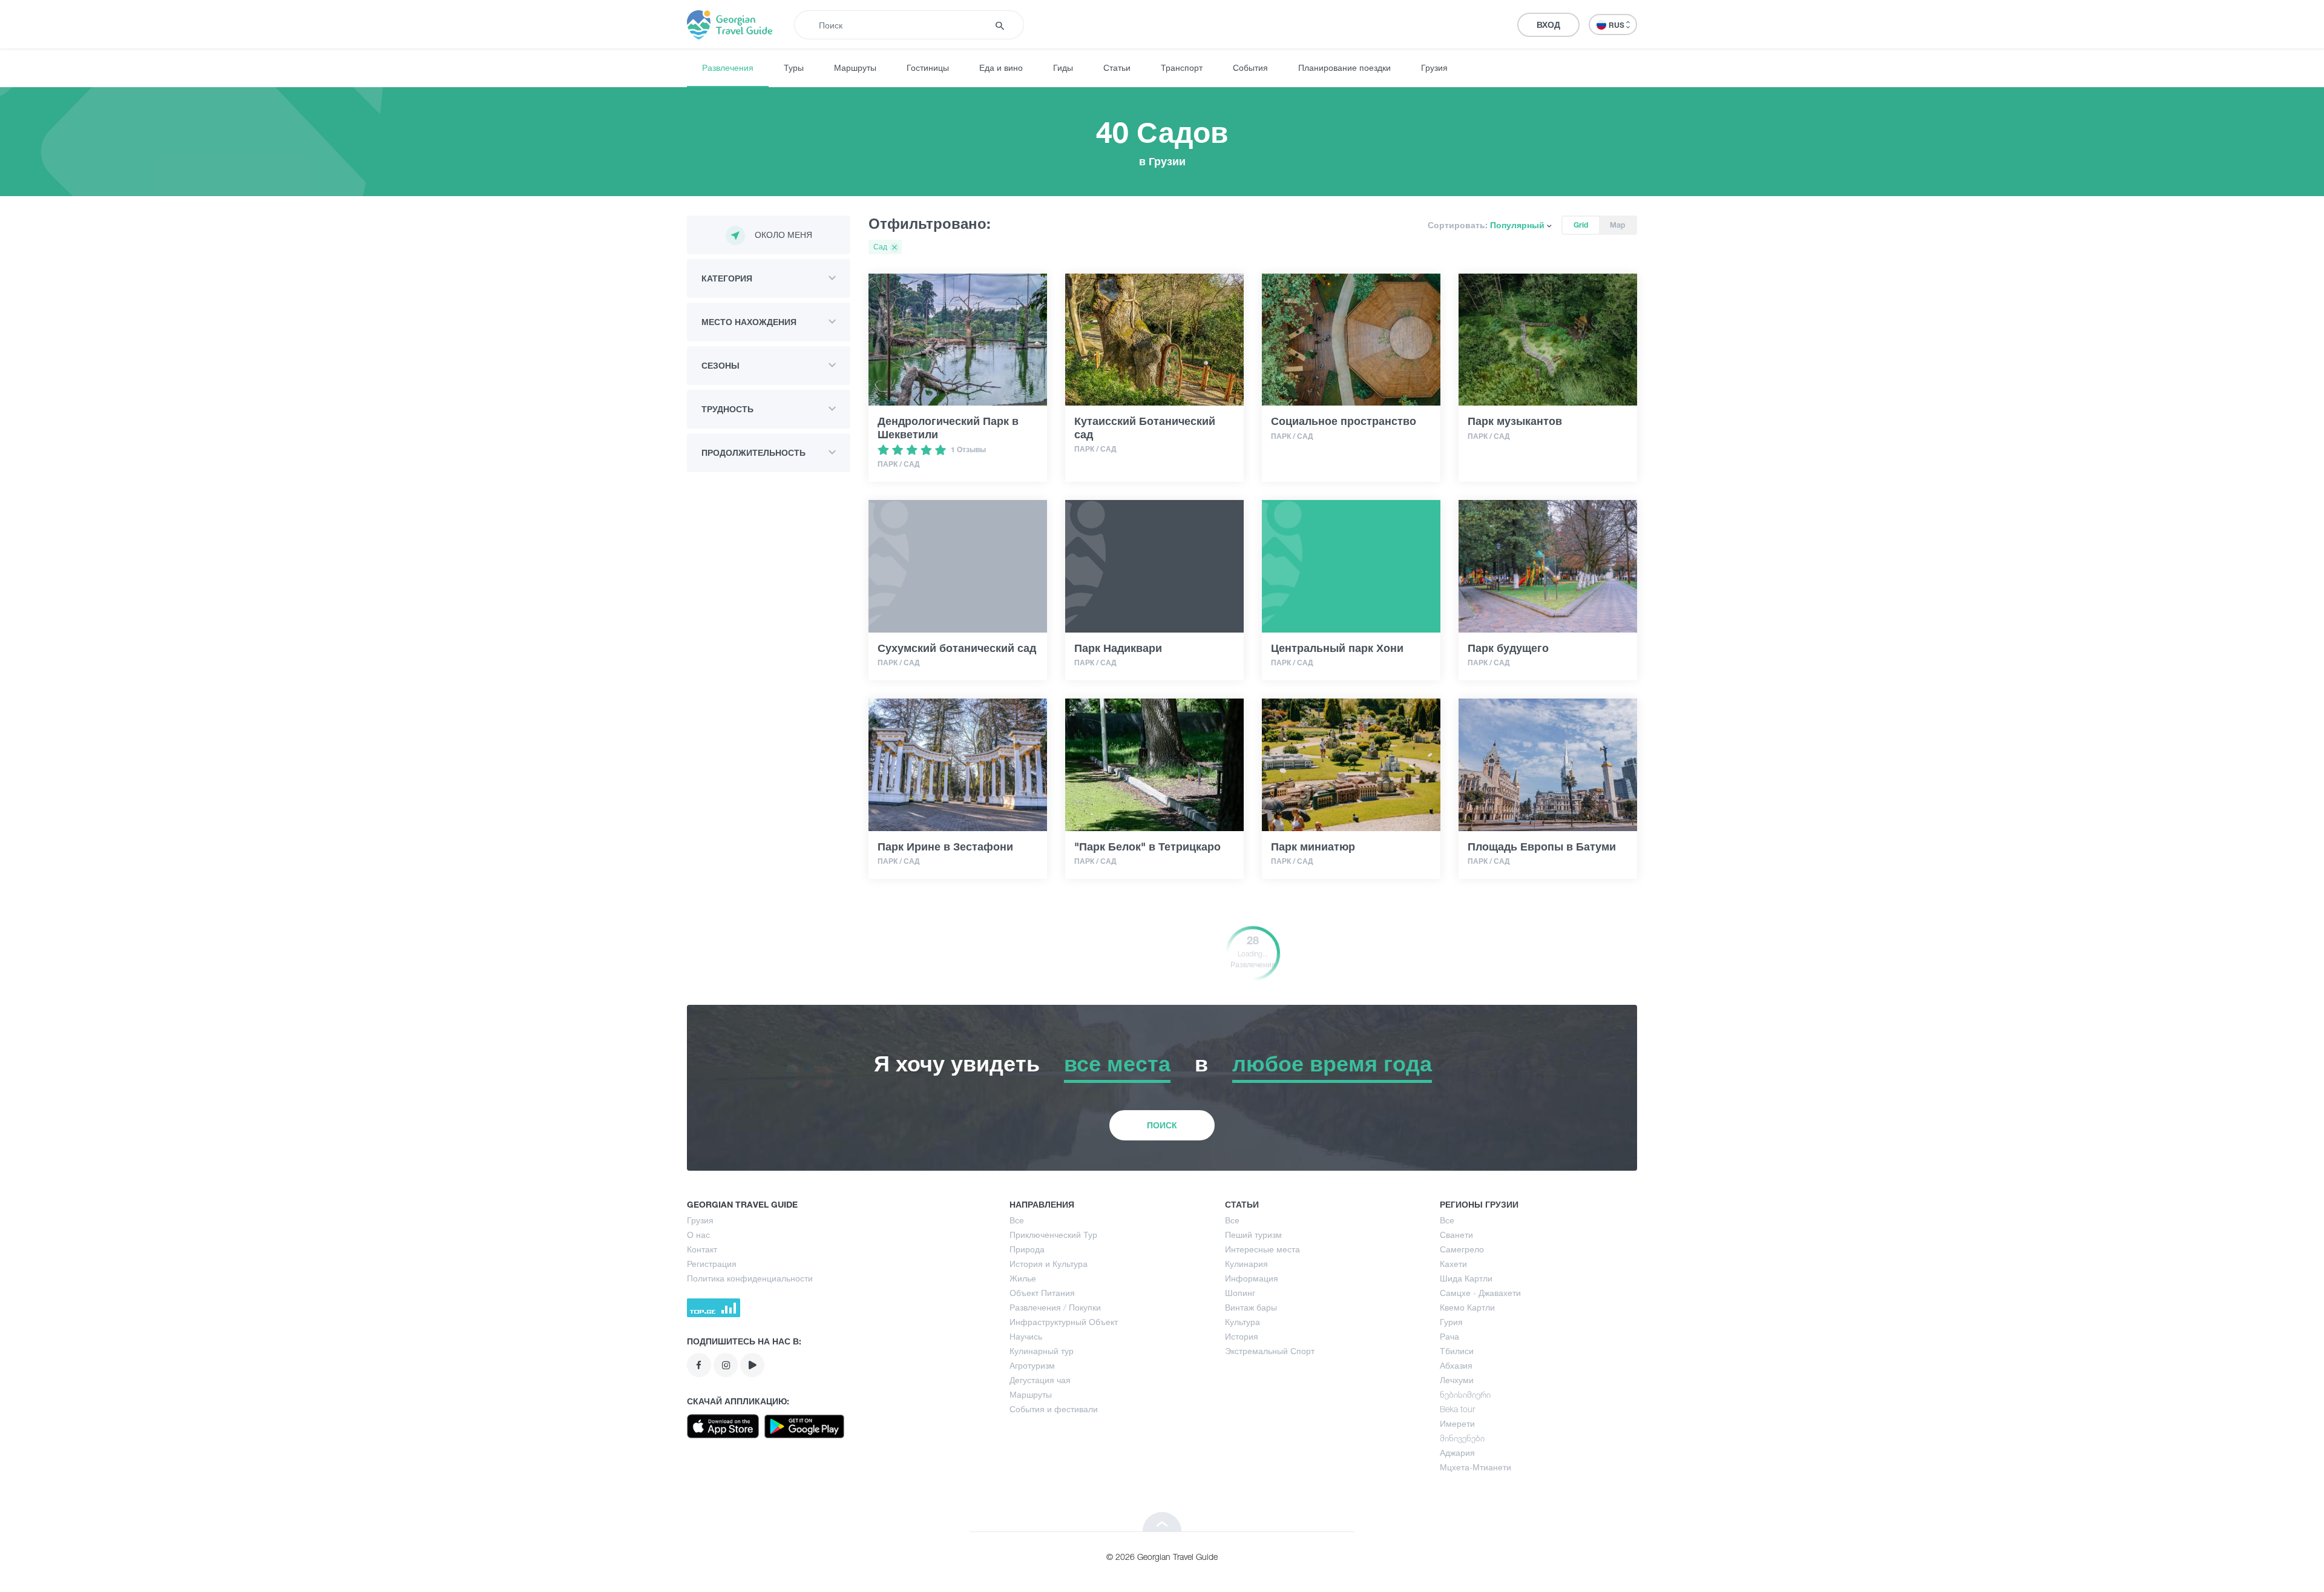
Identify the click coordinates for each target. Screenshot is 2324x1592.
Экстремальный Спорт (1270, 1351)
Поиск (1162, 1125)
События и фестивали (1054, 1409)
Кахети (1453, 1264)
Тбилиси (1457, 1351)
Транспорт (1182, 67)
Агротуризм (1032, 1365)
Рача (1449, 1336)
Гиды (1063, 67)
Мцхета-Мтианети (1475, 1467)
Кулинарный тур (1042, 1351)
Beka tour (1457, 1409)
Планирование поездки (1344, 67)
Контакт (702, 1249)
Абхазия (1456, 1365)
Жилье (1023, 1278)
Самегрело (1462, 1249)
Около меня (783, 235)
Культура (1242, 1322)
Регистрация (712, 1264)
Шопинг (1240, 1293)
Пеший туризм (1253, 1235)
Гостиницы (928, 67)
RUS (1617, 25)
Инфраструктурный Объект (1064, 1322)
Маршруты (855, 67)
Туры (794, 67)
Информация (1252, 1278)
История (1242, 1336)
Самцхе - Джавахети (1480, 1293)
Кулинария (1246, 1264)
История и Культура (1049, 1264)
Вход (1548, 25)
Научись (1026, 1336)
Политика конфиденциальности (750, 1278)
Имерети (1457, 1423)
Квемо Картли (1467, 1307)
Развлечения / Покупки (1055, 1307)
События (1250, 67)
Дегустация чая (1040, 1380)
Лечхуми (1457, 1380)
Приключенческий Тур (1053, 1235)
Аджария (1457, 1452)
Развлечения (728, 67)
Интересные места (1262, 1249)
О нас (698, 1235)
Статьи (1117, 67)
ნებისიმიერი (1465, 1394)
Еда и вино (1001, 67)
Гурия (1451, 1322)
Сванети (1456, 1235)
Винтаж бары (1251, 1307)
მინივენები (1462, 1438)
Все (1017, 1220)
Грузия (1434, 67)
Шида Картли (1466, 1278)
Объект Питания (1042, 1293)
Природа (1027, 1249)
